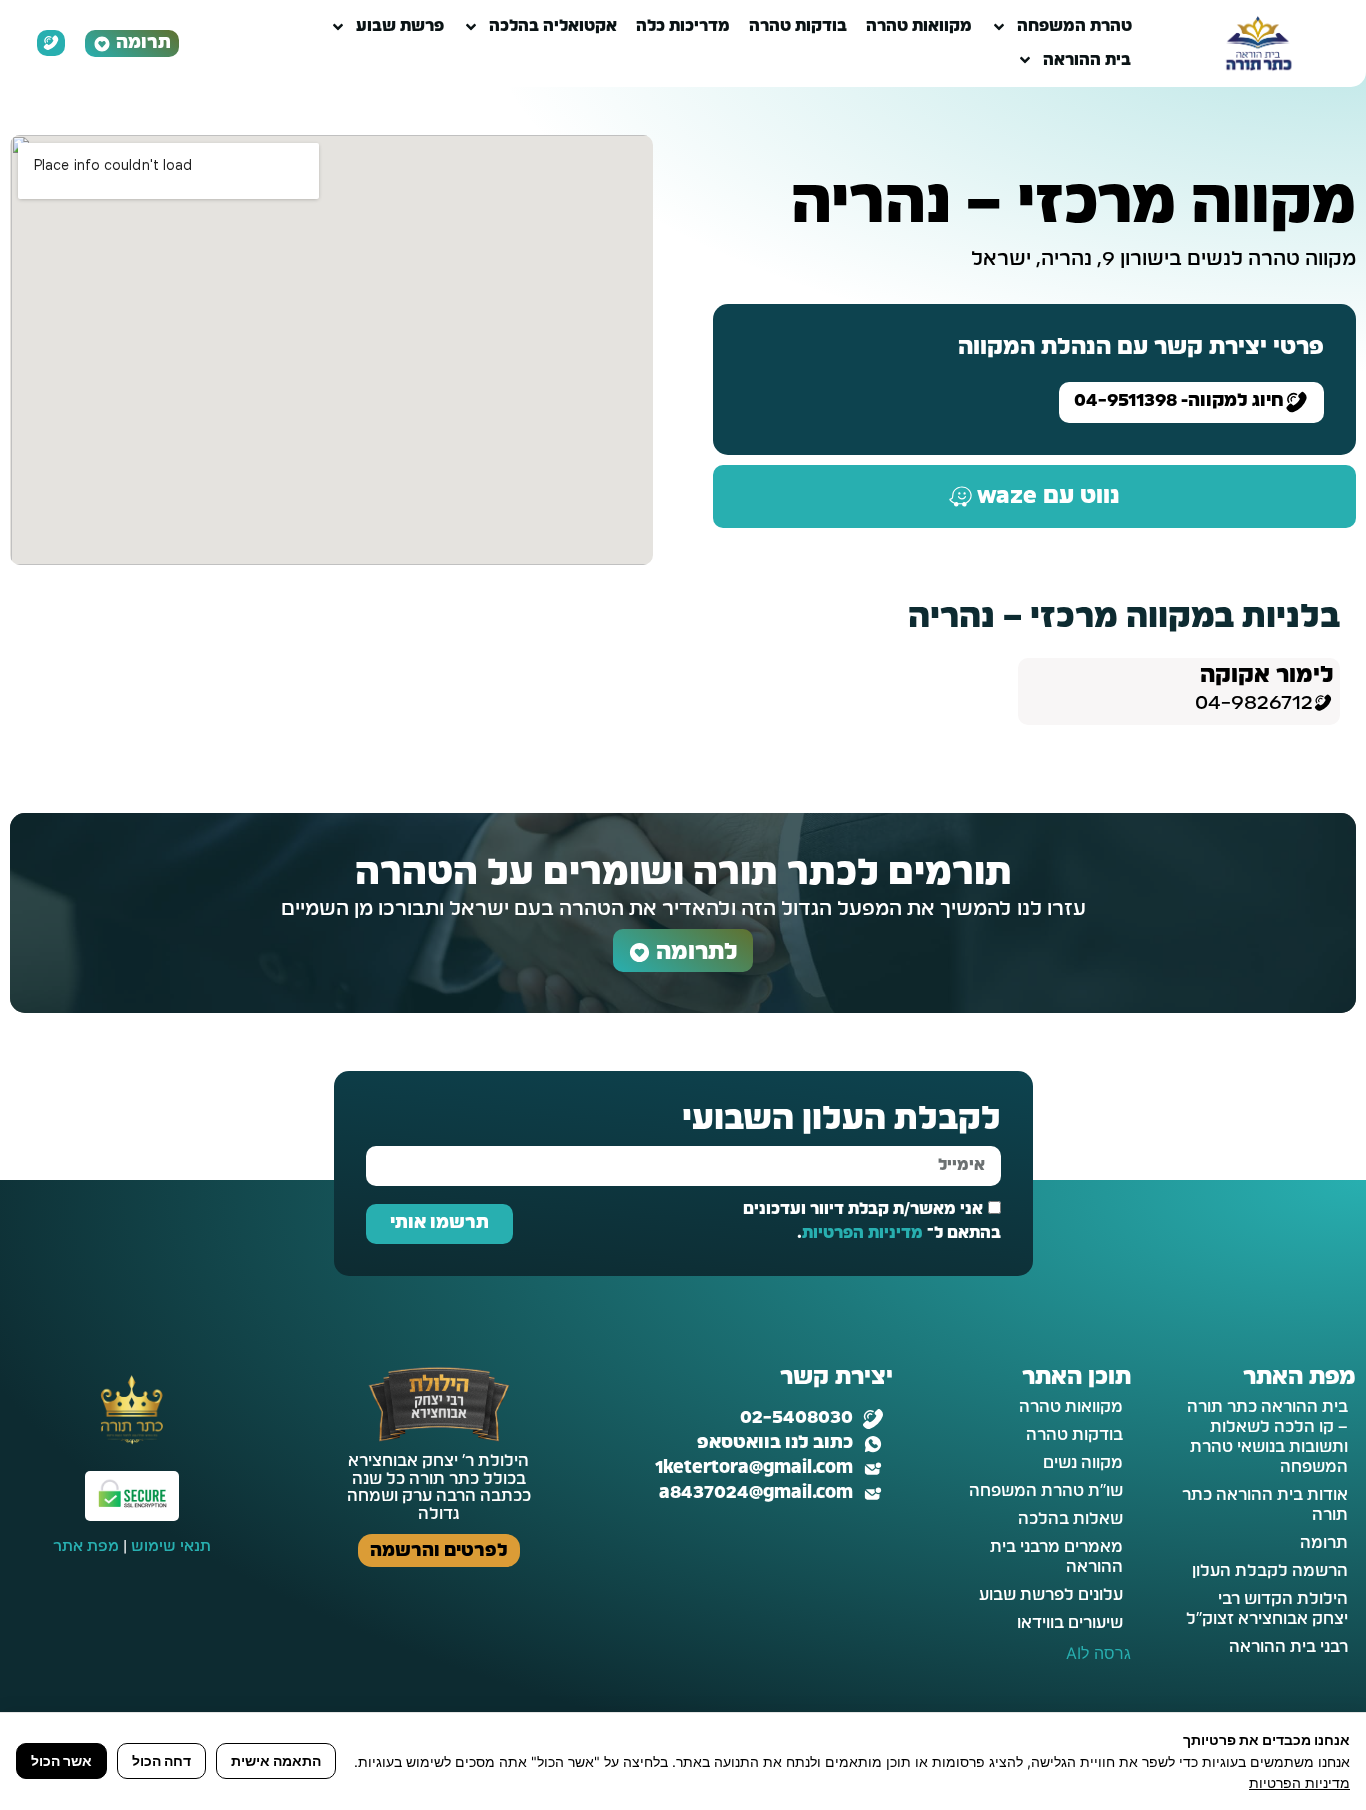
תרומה (1324, 1543)
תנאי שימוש (171, 1546)
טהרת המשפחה (1074, 26)
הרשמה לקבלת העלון (1270, 1571)
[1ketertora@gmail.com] (873, 1469)
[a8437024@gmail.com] (873, 1494)
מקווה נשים (1083, 1463)
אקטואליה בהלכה (553, 26)
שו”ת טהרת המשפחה (1046, 1491)
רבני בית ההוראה (1288, 1647)
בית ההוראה (1087, 60)
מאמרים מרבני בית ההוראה (1056, 1557)
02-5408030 (796, 1418)
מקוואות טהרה (919, 26)
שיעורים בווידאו (1070, 1623)
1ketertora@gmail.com (754, 1468)
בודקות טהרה (798, 26)
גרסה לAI (1098, 1653)
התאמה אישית (276, 1760)
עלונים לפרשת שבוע (1051, 1595)
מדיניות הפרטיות (862, 1233)
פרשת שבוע (400, 26)
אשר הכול (61, 1760)
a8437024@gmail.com (756, 1493)
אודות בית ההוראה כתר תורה (1265, 1505)
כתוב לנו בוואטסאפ (775, 1443)
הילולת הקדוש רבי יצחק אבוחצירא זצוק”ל (1267, 1609)
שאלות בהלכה (1070, 1519)
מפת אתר (86, 1546)
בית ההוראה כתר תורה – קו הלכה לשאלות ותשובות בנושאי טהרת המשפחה (1267, 1437)
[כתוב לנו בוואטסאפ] (873, 1444)
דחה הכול (161, 1760)
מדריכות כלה (683, 26)
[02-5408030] (873, 1419)
